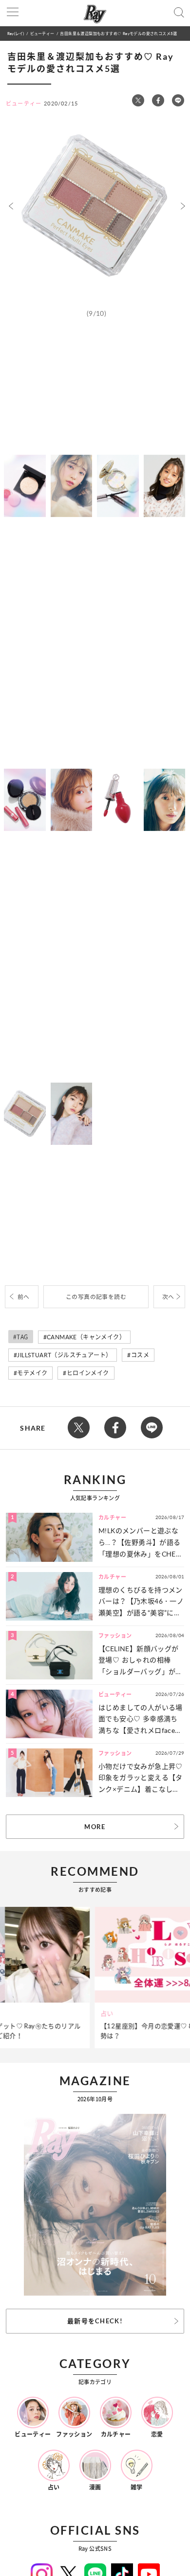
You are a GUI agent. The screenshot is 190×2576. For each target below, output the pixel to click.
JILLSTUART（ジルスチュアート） (64, 1355)
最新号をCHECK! (95, 2321)
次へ (168, 1297)
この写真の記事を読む (96, 1297)
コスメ (140, 1355)
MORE (95, 1827)
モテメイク (32, 1373)
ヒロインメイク (88, 1373)
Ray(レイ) (16, 33)
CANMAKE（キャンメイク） (86, 1337)
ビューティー (42, 33)
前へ (24, 1297)
